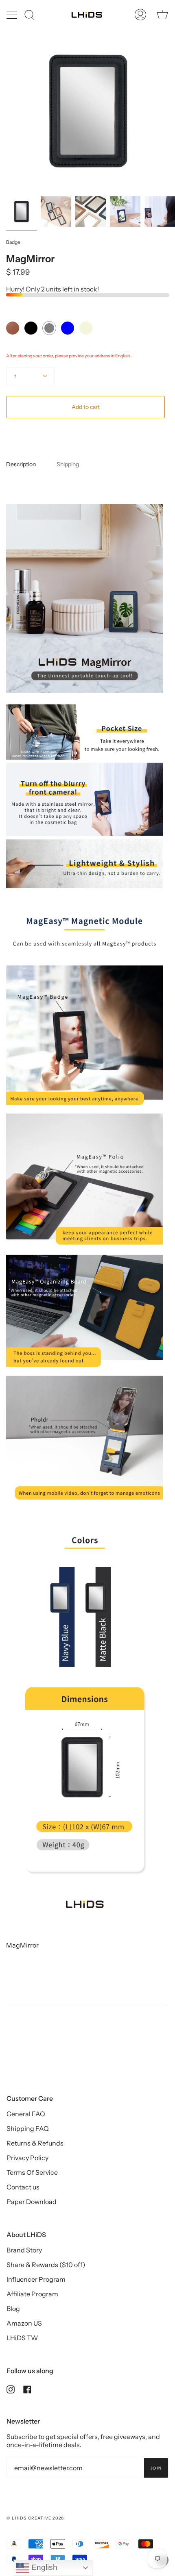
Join (156, 2468)
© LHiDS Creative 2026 (35, 2518)
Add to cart (86, 407)
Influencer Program (36, 2279)
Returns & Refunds (35, 2143)
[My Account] (140, 15)
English (43, 2567)
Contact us (23, 2187)
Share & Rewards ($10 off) (46, 2265)
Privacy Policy (27, 2158)
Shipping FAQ (28, 2128)
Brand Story (24, 2250)
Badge (13, 242)
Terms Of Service (32, 2172)
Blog (13, 2309)
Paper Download (32, 2202)
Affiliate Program (32, 2294)
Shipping (68, 464)
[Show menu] (13, 15)
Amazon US (24, 2323)
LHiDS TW (22, 2338)
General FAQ (26, 2114)
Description (21, 464)
